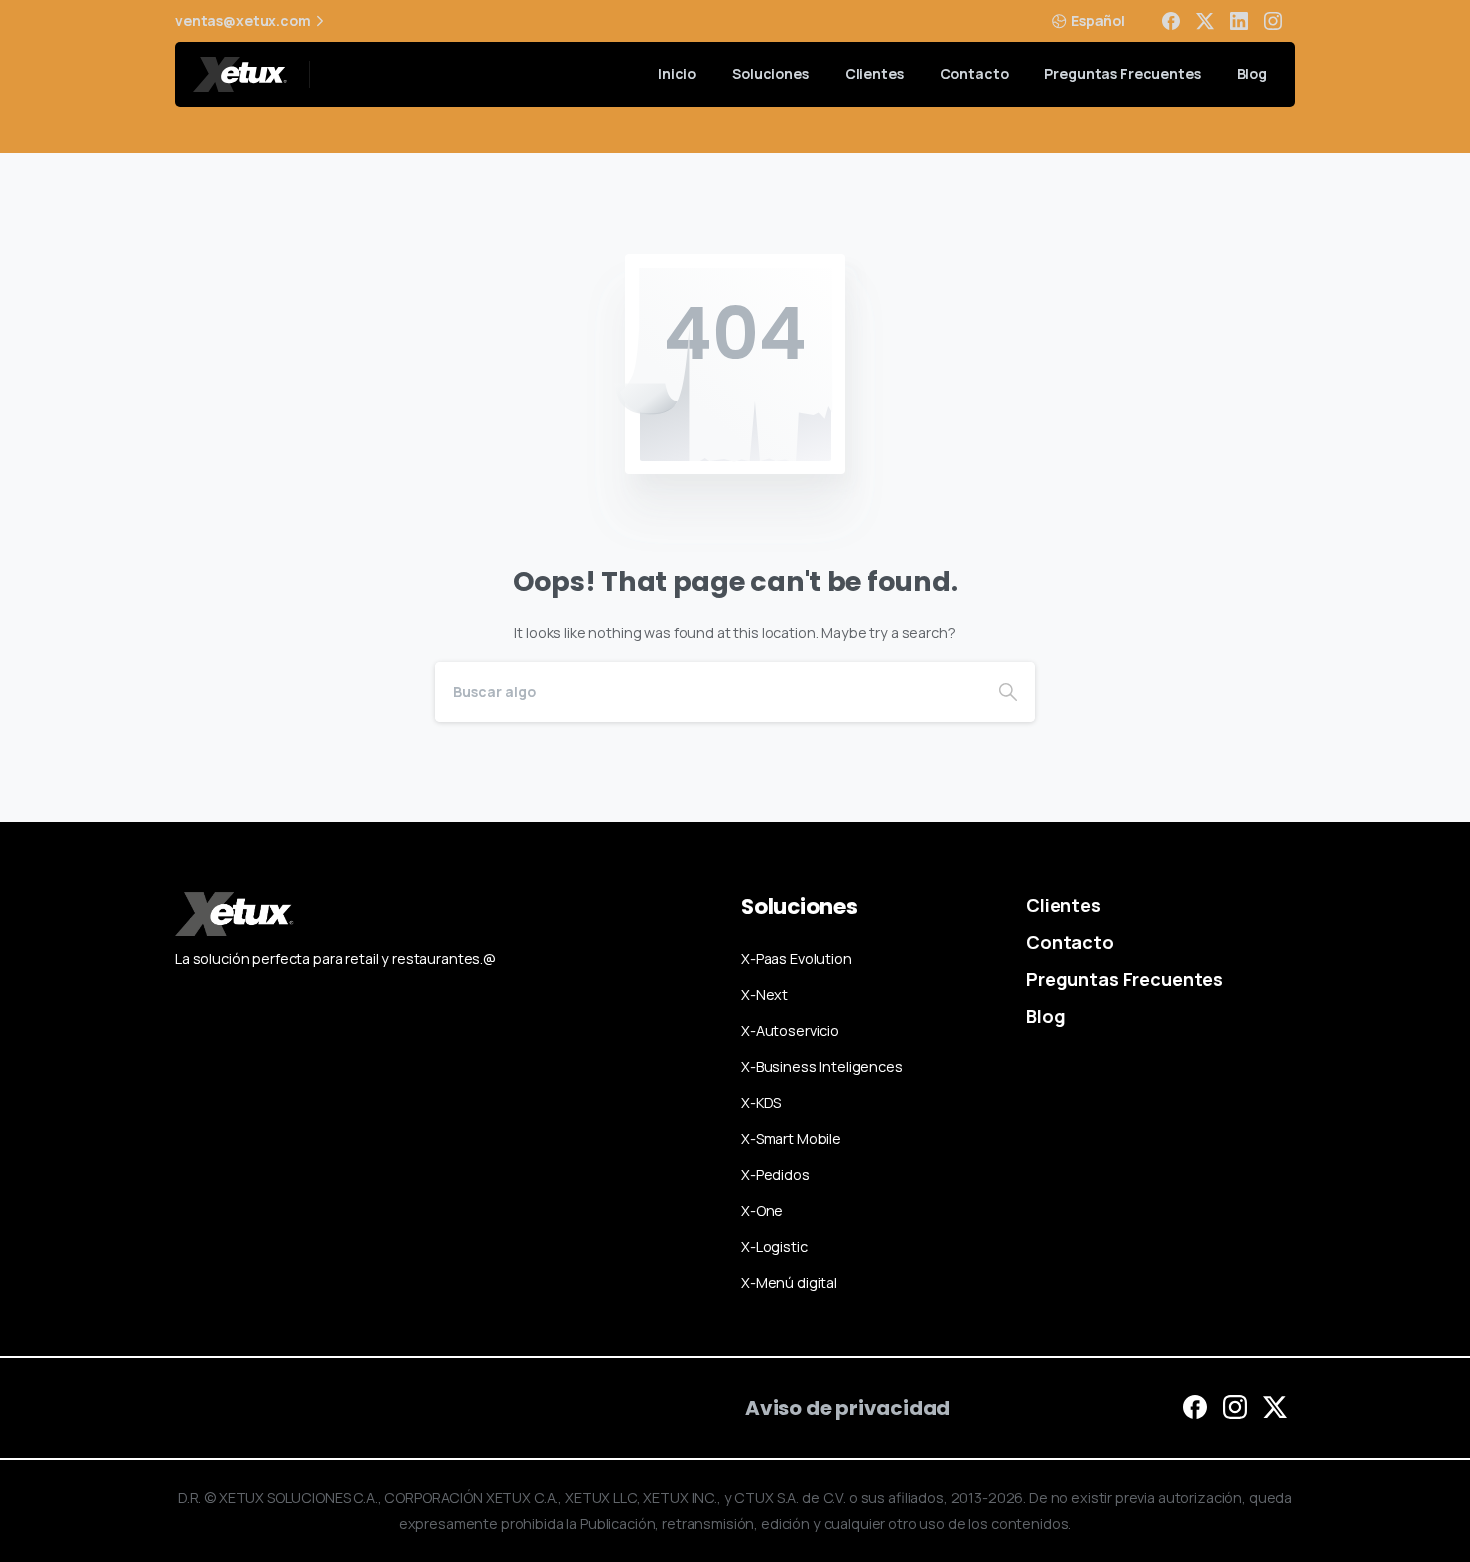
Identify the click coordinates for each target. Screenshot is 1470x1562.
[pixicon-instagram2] (1235, 1406)
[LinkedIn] (1239, 21)
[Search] (1008, 692)
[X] (1205, 21)
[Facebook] (1171, 21)
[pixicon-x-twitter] (1275, 1406)
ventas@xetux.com (243, 21)
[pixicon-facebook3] (1195, 1406)
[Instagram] (1273, 21)
